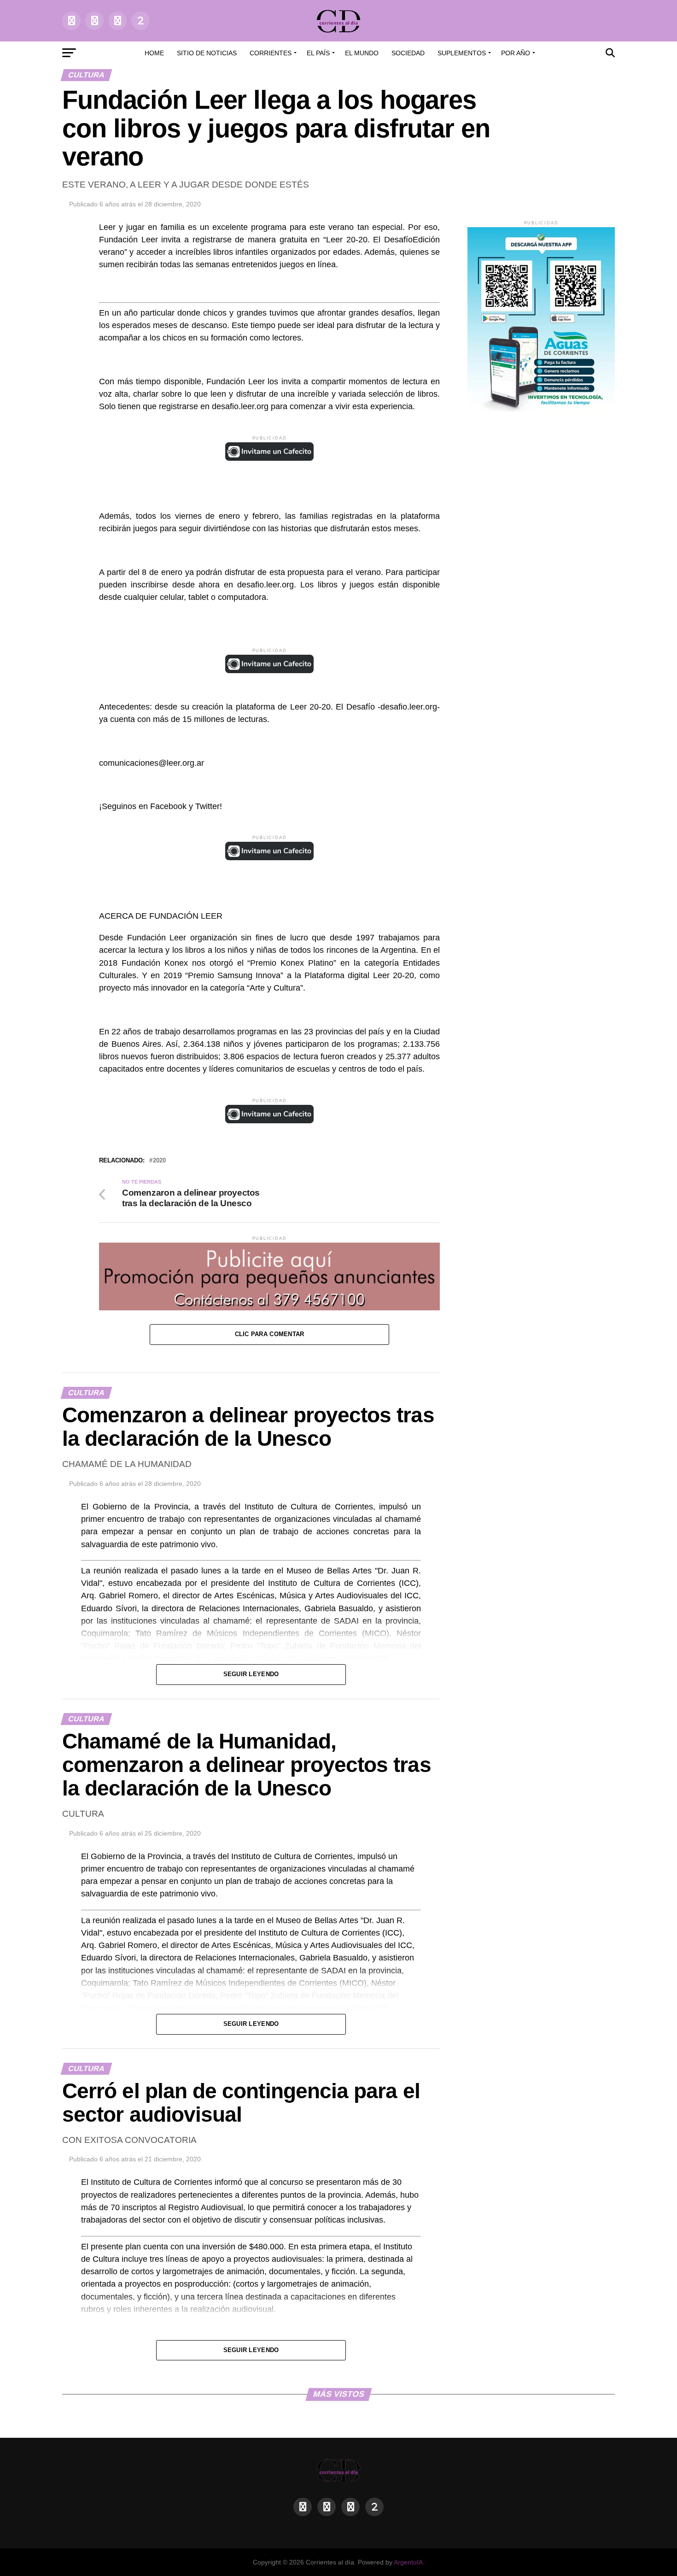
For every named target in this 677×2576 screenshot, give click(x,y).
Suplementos (462, 53)
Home (154, 53)
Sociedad (408, 53)
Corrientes (271, 53)
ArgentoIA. (409, 2562)
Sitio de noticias (207, 53)
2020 (159, 1161)
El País (318, 53)
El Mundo (362, 53)
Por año (516, 53)
